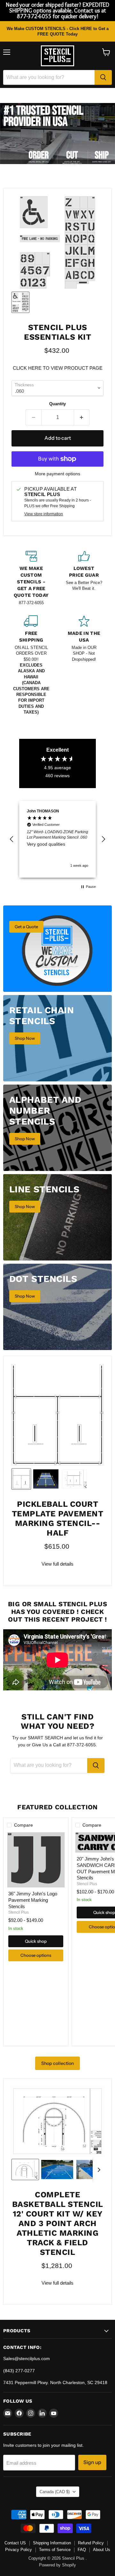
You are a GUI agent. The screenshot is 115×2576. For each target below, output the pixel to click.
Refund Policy (91, 2543)
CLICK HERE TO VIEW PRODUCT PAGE (58, 368)
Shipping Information (52, 2543)
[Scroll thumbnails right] (98, 2170)
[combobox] (49, 77)
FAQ (82, 2550)
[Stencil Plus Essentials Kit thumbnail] (20, 302)
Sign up (92, 2462)
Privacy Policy (19, 2550)
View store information (44, 514)
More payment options (57, 474)
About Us (102, 2550)
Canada (55, 2492)
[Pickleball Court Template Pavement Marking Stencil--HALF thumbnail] (21, 1479)
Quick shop (36, 1941)
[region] (57, 839)
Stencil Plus (19, 1912)
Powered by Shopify (57, 2565)
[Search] (103, 77)
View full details (57, 1564)
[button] (12, 839)
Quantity (57, 404)
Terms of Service (55, 2550)
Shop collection (57, 2063)
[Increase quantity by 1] (82, 417)
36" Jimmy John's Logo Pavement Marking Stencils (33, 1900)
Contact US (15, 2543)
